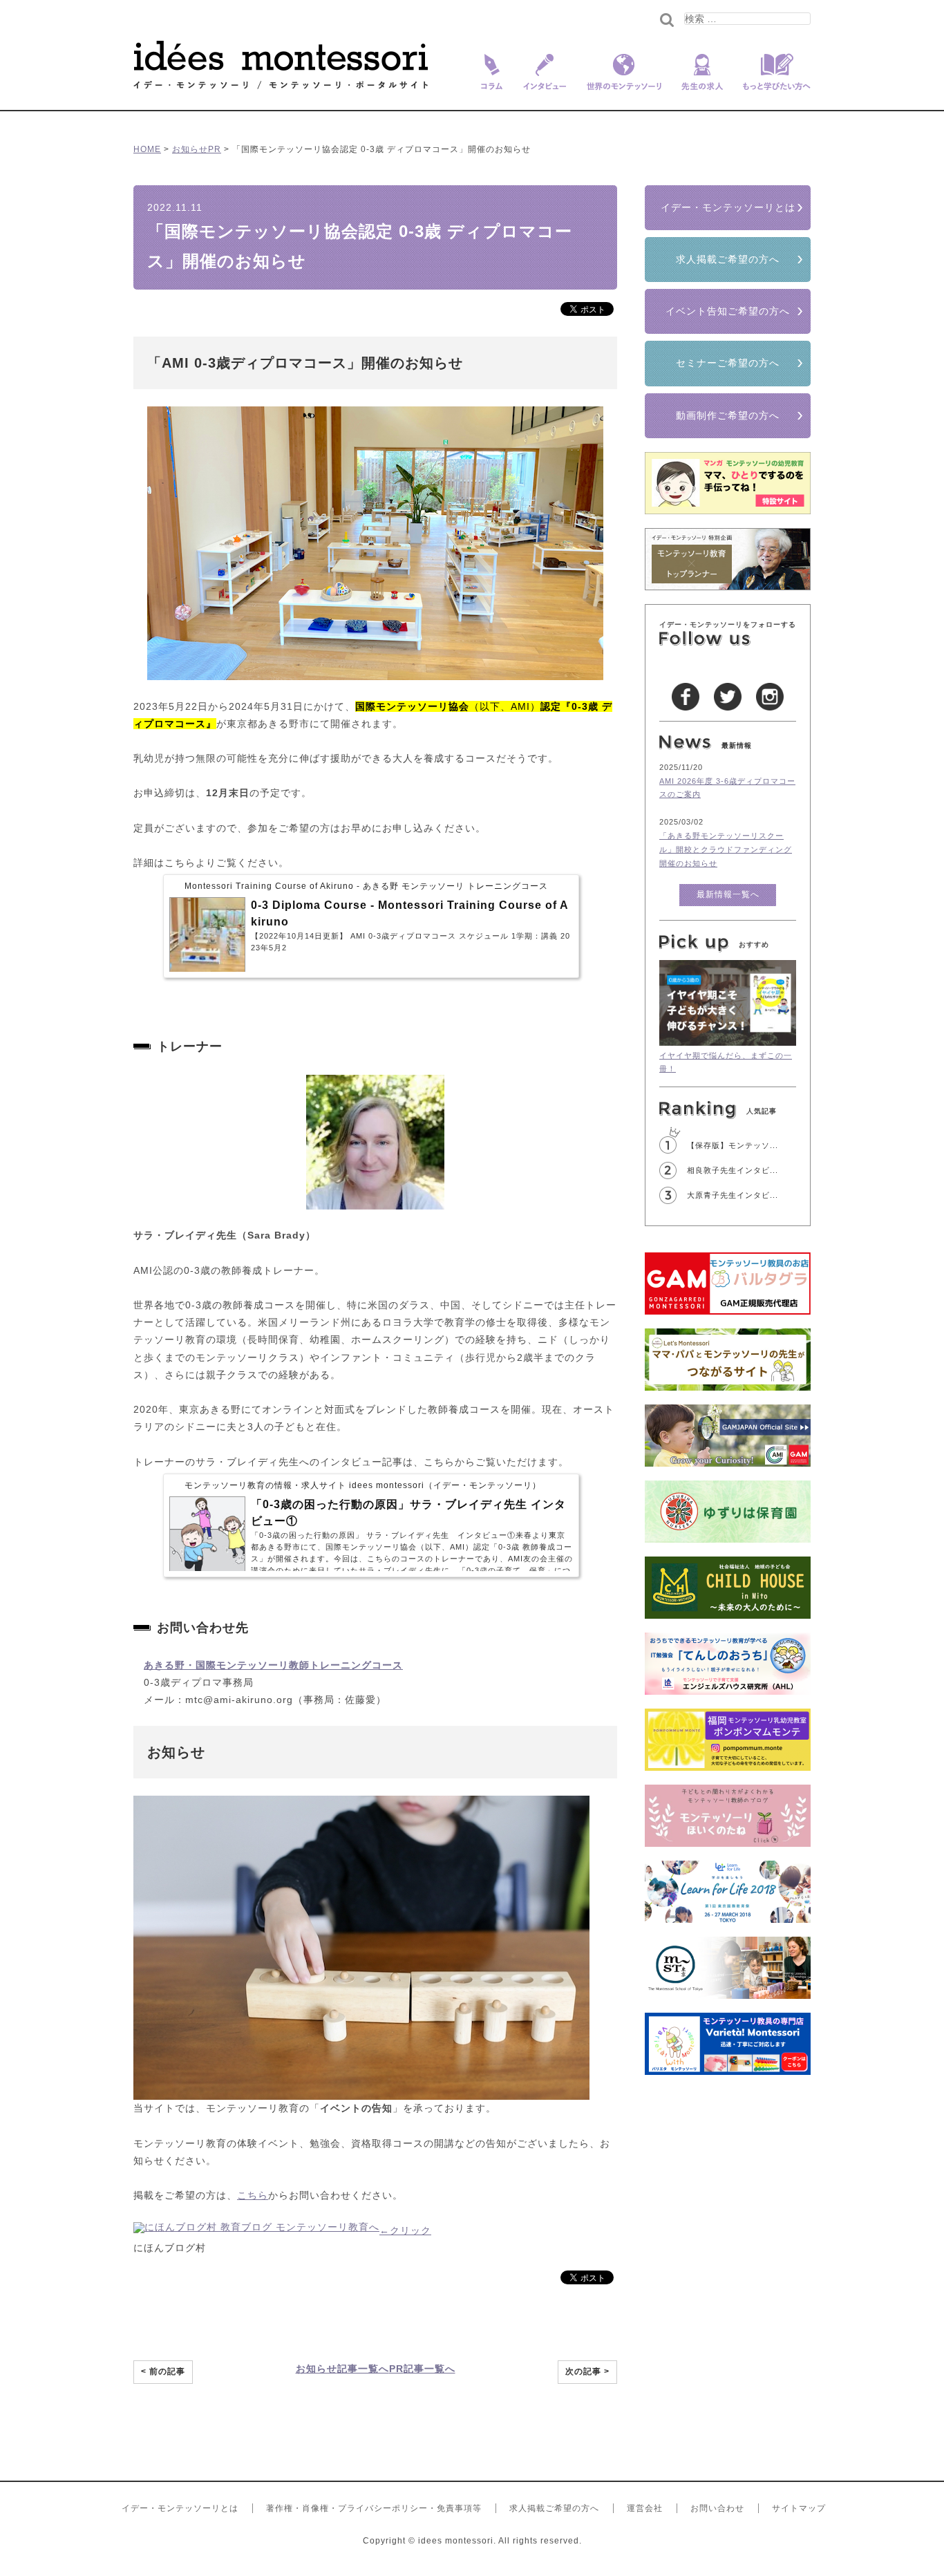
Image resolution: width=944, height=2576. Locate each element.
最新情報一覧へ (728, 894)
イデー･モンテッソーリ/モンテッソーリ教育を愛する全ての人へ (281, 65)
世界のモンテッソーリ (624, 81)
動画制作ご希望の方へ (728, 415)
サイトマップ (799, 2508)
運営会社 (645, 2508)
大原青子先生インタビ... (733, 1195)
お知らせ (190, 149)
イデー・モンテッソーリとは (728, 207)
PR (215, 149)
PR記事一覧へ (422, 2369)
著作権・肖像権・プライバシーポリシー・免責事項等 (374, 2508)
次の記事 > (587, 2371)
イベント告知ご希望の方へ (728, 311)
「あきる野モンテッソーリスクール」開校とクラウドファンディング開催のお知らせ (726, 849)
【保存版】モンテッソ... (733, 1145)
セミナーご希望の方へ (728, 363)
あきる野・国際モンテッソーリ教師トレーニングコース (273, 1665)
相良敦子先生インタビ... (733, 1170)
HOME (147, 149)
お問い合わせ (717, 2508)
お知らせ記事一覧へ (342, 2369)
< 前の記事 (163, 2371)
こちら (253, 2195)
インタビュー (545, 81)
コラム (489, 81)
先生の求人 (702, 81)
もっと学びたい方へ (772, 81)
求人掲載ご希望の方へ (728, 259)
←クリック (405, 2230)
